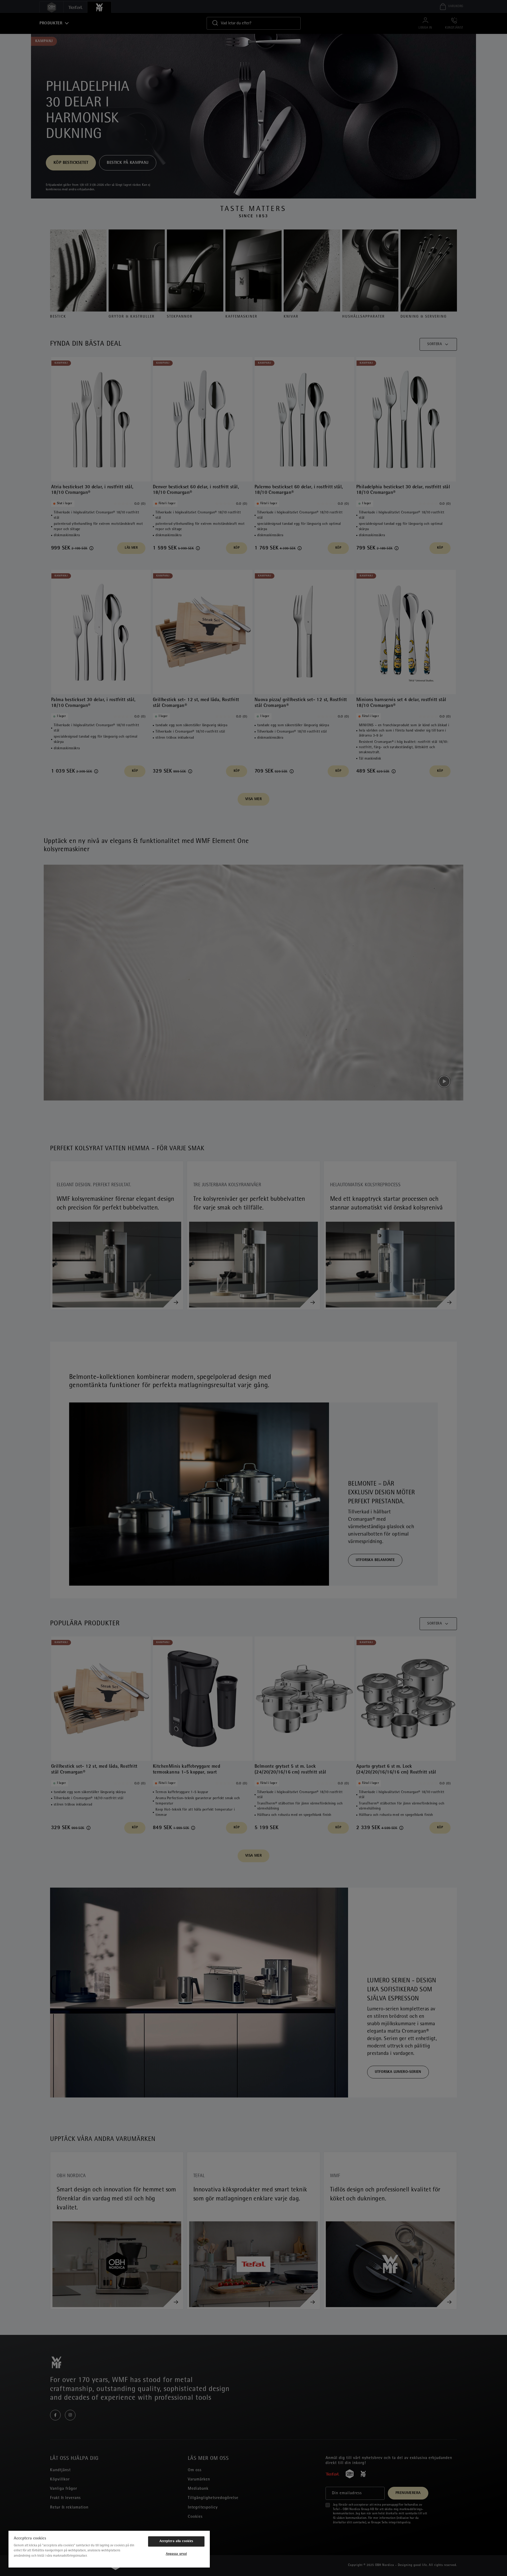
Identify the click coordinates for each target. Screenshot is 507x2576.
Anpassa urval (176, 2554)
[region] (109, 2549)
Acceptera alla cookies (176, 2541)
